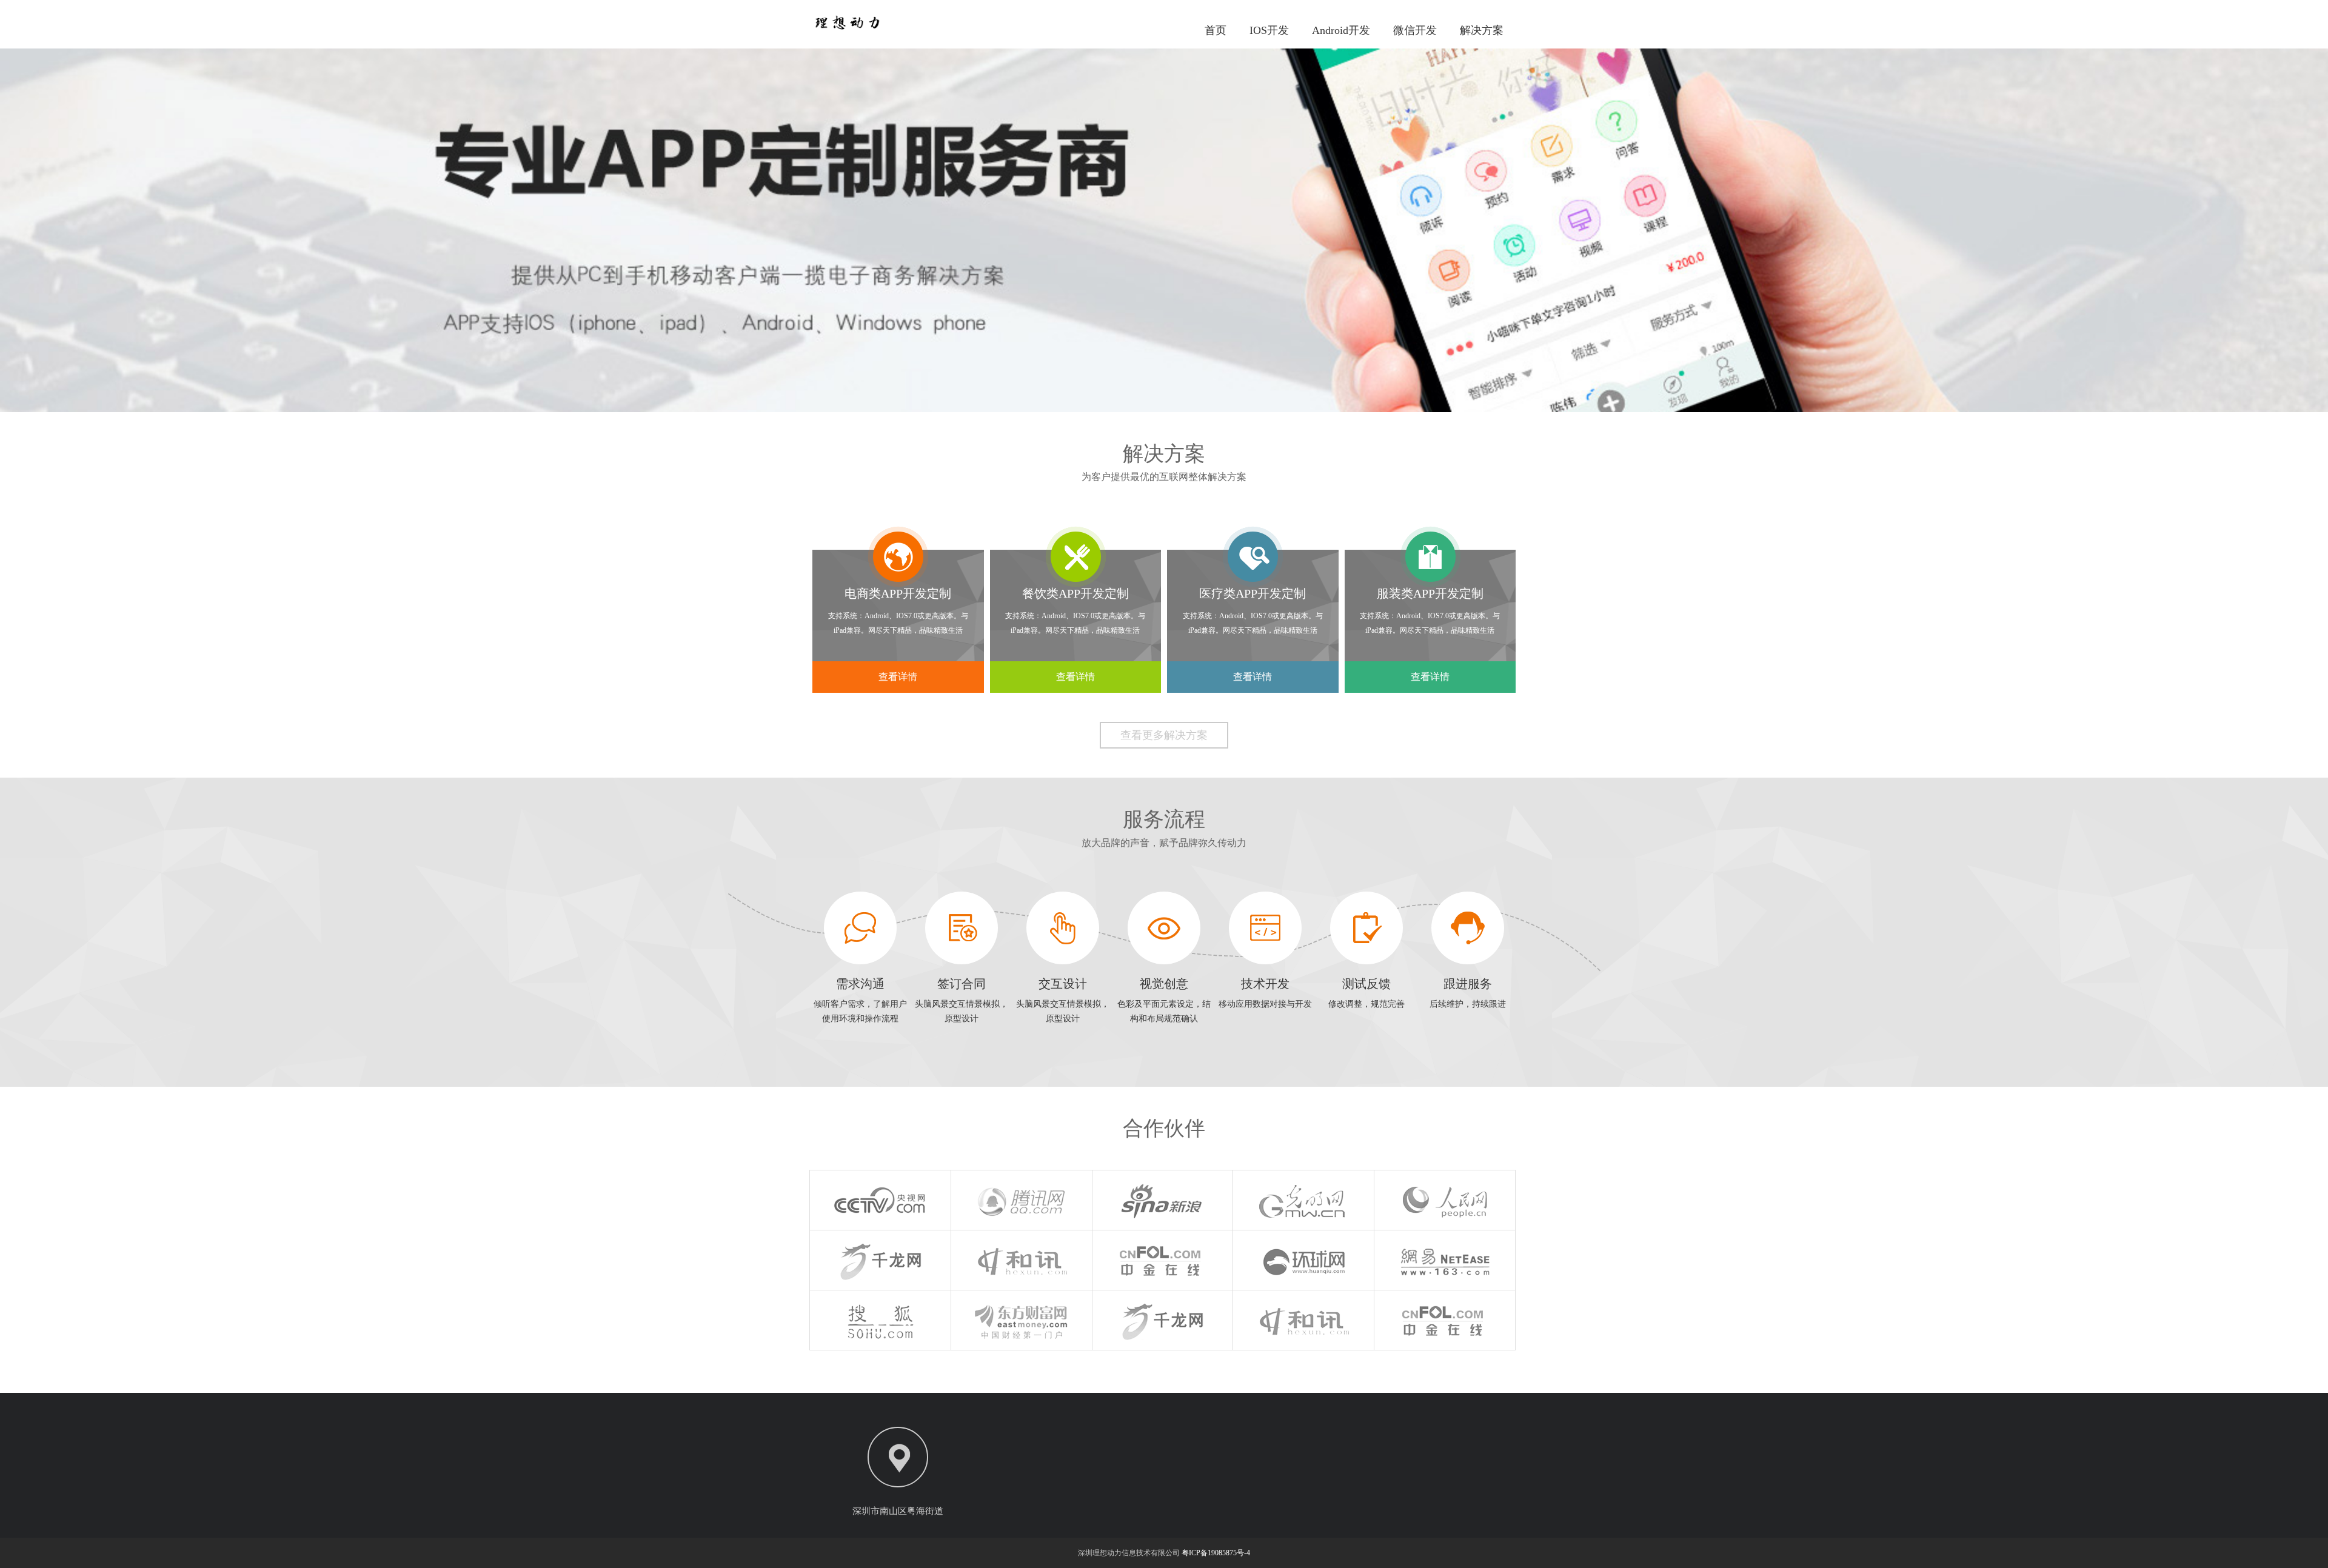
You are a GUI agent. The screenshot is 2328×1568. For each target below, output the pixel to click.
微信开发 (1415, 30)
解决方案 (1482, 30)
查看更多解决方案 (1164, 735)
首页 (1216, 30)
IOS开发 (1269, 30)
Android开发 (1341, 30)
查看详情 (898, 677)
